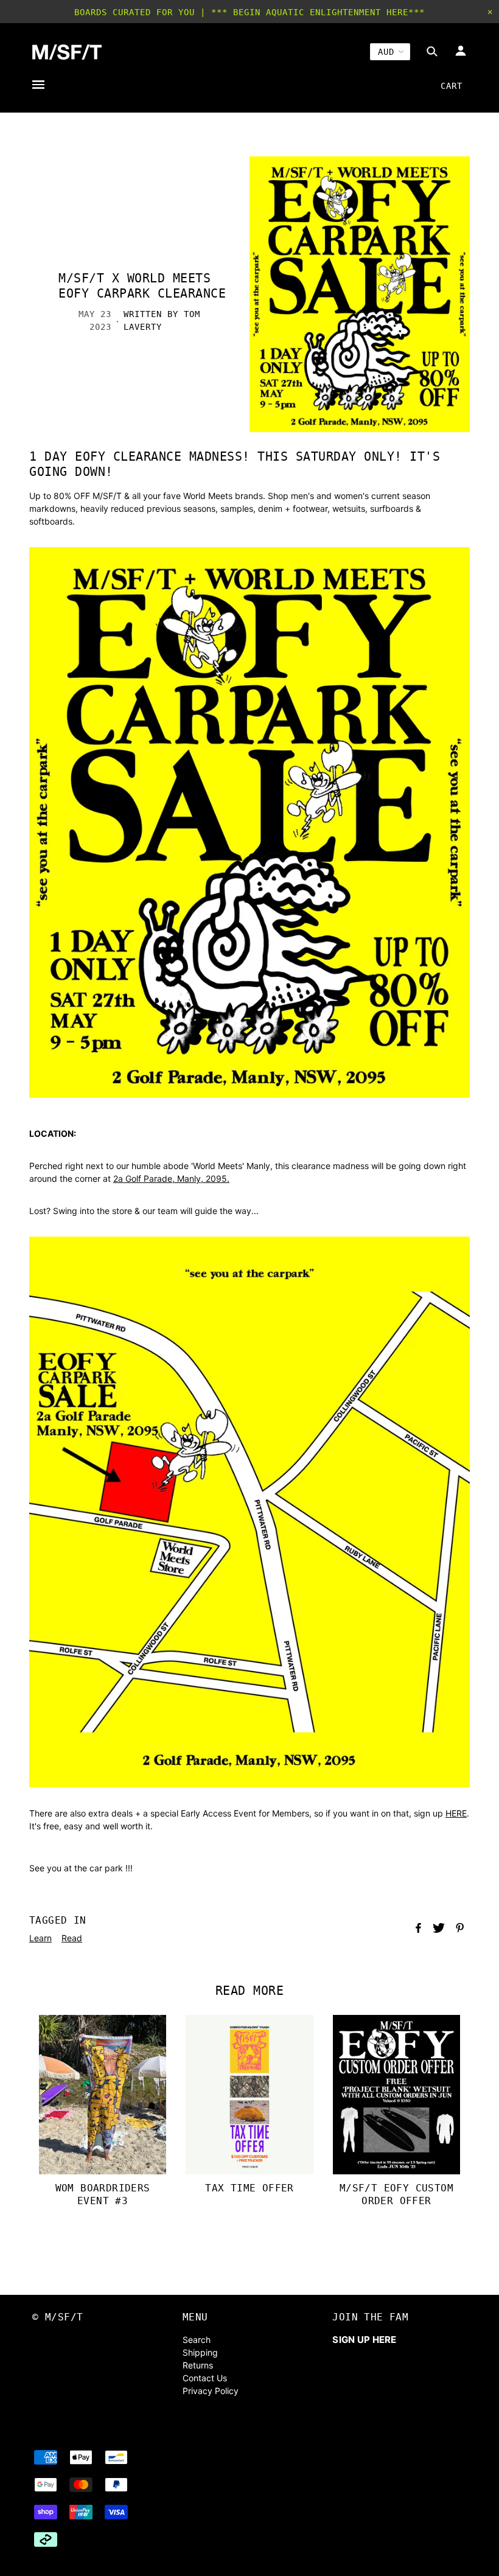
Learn (40, 1938)
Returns (198, 2365)
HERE (456, 1813)
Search (197, 2340)
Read (72, 1938)
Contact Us (205, 2378)
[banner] (67, 52)
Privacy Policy (211, 2391)
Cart (452, 86)
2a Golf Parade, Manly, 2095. (171, 1178)
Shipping (200, 2352)
